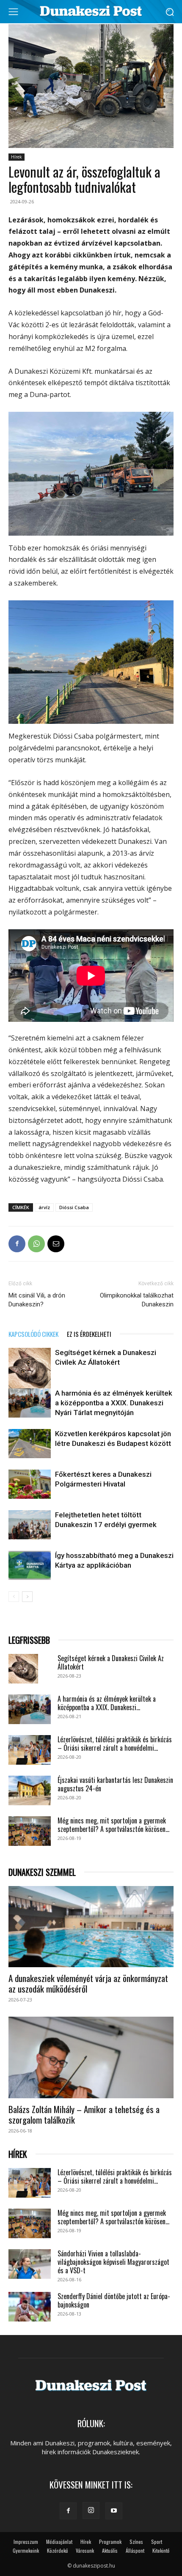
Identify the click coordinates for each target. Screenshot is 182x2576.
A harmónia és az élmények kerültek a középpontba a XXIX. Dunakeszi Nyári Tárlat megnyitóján (114, 1403)
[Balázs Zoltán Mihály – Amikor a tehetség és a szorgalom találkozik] (91, 2057)
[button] (170, 12)
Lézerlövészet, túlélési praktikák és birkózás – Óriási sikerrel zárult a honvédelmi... (115, 1744)
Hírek (17, 157)
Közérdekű (57, 2550)
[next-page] (27, 1597)
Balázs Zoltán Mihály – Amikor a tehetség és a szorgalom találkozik (84, 2114)
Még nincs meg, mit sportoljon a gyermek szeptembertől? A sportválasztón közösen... (113, 1825)
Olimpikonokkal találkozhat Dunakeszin (137, 1300)
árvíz (44, 1207)
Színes (136, 2542)
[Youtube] (114, 2511)
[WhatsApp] (36, 1244)
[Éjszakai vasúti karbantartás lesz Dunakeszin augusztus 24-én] (30, 1790)
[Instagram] (91, 2510)
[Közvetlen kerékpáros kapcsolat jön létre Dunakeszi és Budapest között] (30, 1444)
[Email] (56, 1244)
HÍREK (18, 2154)
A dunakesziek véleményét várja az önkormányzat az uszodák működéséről (88, 1983)
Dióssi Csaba (74, 1207)
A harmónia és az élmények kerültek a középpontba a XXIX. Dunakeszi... (107, 1703)
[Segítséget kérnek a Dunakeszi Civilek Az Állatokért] (30, 1369)
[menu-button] (13, 12)
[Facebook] (17, 1244)
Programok (110, 2542)
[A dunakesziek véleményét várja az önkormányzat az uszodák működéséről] (91, 1927)
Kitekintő (161, 2550)
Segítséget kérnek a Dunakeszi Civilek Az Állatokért (111, 1662)
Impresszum (26, 2542)
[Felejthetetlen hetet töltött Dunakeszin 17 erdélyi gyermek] (30, 1525)
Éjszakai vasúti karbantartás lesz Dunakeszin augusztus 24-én (115, 1784)
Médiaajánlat (59, 2542)
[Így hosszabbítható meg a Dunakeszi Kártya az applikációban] (30, 1565)
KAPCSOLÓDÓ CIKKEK (33, 1334)
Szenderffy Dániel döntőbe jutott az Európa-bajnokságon (114, 2300)
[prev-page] (14, 1597)
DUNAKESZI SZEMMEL (42, 1872)
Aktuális (110, 2550)
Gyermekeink (26, 2550)
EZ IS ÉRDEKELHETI (89, 1334)
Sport (157, 2542)
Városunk (85, 2550)
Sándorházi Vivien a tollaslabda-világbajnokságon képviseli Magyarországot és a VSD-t (113, 2262)
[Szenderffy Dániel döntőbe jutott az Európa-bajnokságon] (30, 2307)
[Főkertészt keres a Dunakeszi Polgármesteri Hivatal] (30, 1484)
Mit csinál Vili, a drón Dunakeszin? (37, 1300)
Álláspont (135, 2550)
